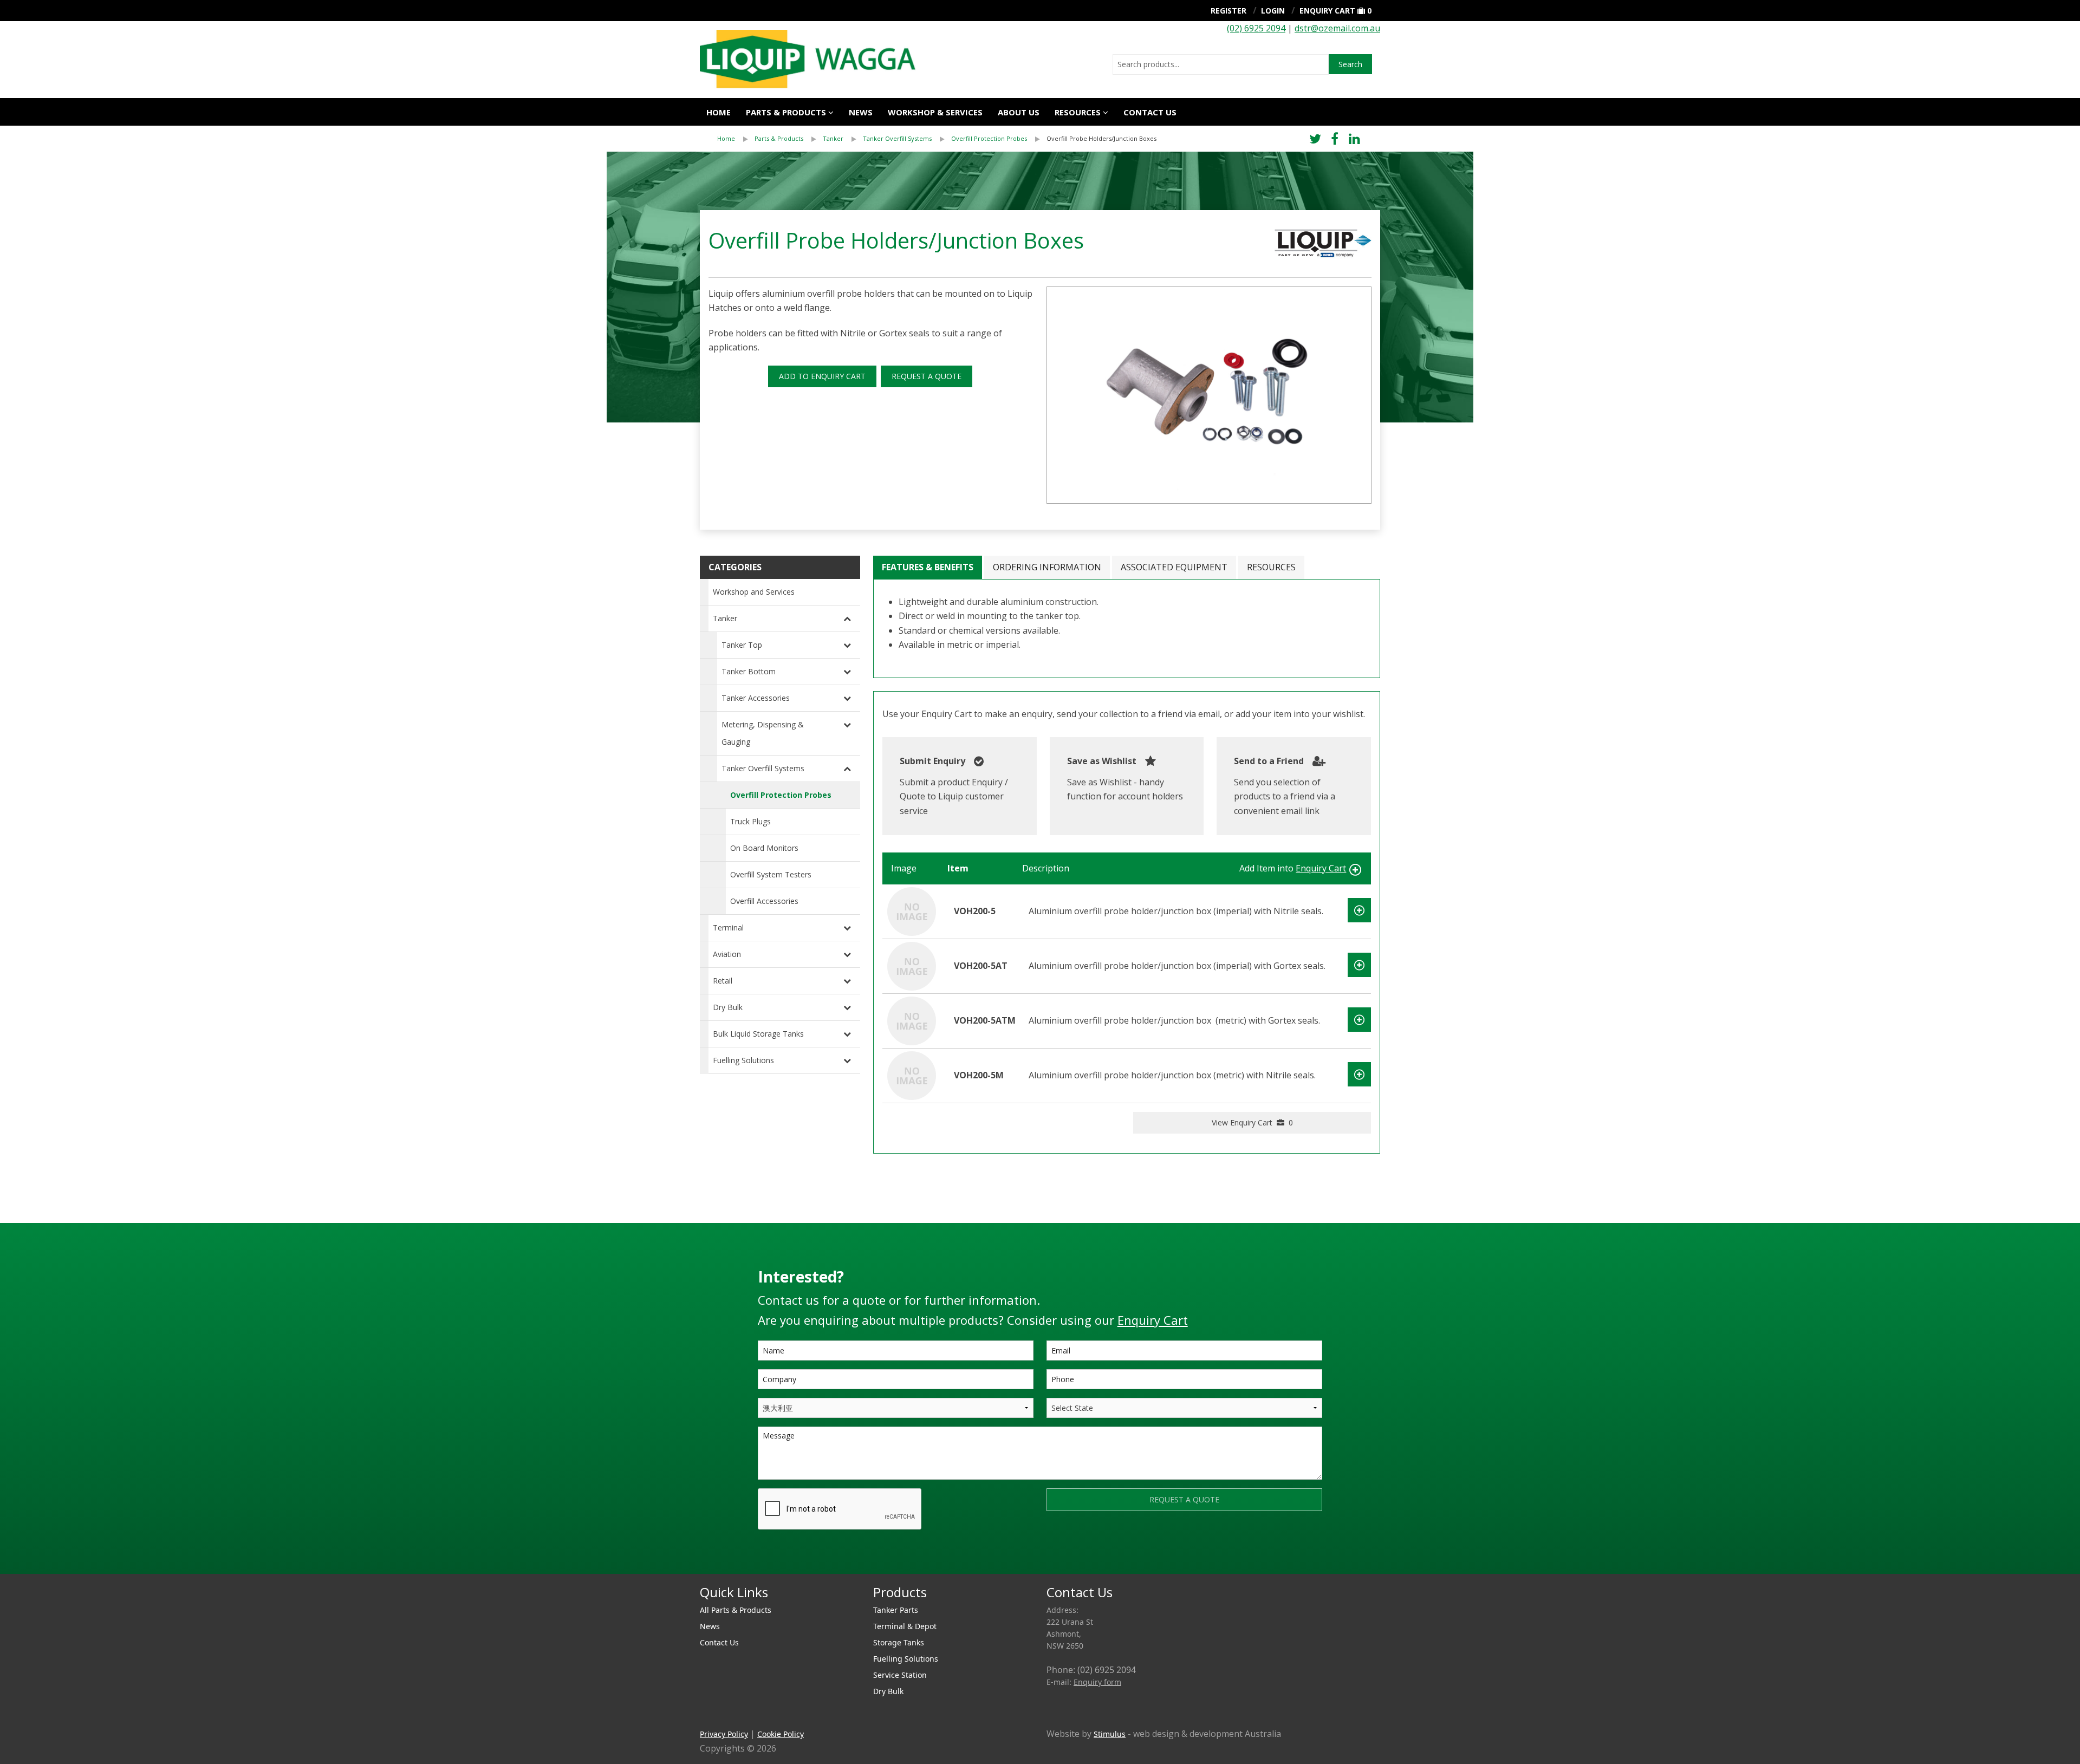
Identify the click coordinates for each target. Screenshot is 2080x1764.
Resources (1078, 112)
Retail (723, 981)
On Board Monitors (764, 848)
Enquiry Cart (1327, 11)
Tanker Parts (896, 1610)
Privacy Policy (724, 1734)
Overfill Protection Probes (989, 138)
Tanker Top (742, 645)
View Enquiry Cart (1252, 1122)
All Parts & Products (736, 1610)
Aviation (727, 954)
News (861, 112)
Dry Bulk (728, 1007)
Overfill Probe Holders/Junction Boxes (1101, 138)
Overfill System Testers (771, 874)
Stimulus (1110, 1734)
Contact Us (1150, 112)
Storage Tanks (899, 1642)
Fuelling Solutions (743, 1060)
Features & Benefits (928, 567)
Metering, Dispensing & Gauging (763, 733)
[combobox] (1221, 64)
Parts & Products (786, 112)
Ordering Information (1047, 567)
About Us (1019, 112)
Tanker (833, 138)
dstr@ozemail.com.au (1337, 28)
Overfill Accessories (764, 901)
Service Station (900, 1675)
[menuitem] (736, 139)
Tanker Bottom (749, 671)
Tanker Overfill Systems (897, 138)
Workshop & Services (935, 112)
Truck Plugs (750, 821)
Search (1350, 64)
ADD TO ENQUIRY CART (822, 376)
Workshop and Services (754, 592)
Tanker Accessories (756, 698)
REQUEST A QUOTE (927, 376)
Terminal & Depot (905, 1626)
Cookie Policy (781, 1734)
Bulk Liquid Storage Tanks (758, 1034)
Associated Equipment (1174, 567)
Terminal (728, 927)
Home (719, 112)
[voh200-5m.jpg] (1209, 395)
